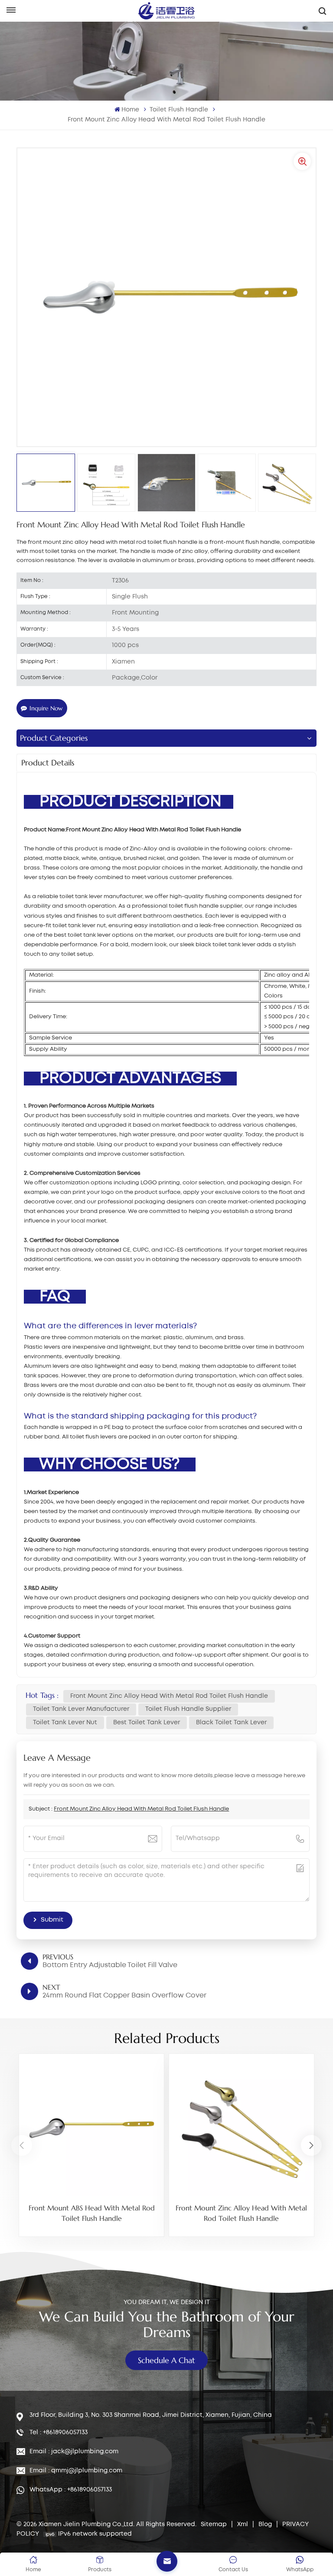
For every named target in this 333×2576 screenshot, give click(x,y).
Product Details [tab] (48, 763)
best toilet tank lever (147, 1723)
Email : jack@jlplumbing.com (74, 2452)
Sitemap (214, 2524)
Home (130, 110)
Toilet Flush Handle (179, 110)
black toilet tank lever (231, 1723)
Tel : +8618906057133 (59, 2432)
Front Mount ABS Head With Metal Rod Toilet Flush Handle (92, 2213)
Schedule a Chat (166, 2360)
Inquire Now (46, 708)
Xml (243, 2524)
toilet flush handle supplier (188, 1709)
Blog (265, 2524)
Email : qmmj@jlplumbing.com (76, 2471)
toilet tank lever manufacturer (81, 1709)
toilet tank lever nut (65, 1723)
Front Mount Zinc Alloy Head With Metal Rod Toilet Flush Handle (169, 1696)
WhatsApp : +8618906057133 (71, 2490)
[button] (311, 2145)
